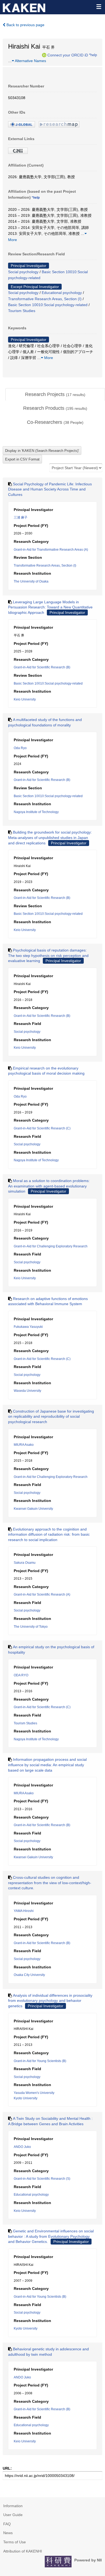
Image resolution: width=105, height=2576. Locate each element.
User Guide (13, 2515)
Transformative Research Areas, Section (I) (45, 299)
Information (13, 2506)
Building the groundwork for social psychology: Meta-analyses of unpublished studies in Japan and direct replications (50, 837)
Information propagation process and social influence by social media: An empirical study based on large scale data (47, 1765)
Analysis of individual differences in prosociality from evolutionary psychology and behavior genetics (50, 2001)
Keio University (25, 699)
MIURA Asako (24, 1445)
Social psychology (23, 272)
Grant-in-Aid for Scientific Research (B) (42, 667)
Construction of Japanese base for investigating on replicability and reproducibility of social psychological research (51, 1416)
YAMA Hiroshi (24, 1911)
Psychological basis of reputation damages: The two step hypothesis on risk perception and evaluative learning (48, 955)
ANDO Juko (22, 2147)
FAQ (7, 2524)
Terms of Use (15, 2542)
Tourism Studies (22, 311)
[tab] (55, 395)
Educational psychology (62, 293)
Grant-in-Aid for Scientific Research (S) (42, 2179)
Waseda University (27, 1391)
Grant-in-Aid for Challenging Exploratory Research (51, 1246)
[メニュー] (99, 6)
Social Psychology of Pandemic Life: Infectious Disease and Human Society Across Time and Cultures (50, 489)
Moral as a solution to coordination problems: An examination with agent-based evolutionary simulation (49, 1186)
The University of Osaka (31, 581)
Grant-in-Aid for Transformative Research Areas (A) (51, 550)
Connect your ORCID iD (68, 55)
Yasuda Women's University (34, 2093)
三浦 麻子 (21, 517)
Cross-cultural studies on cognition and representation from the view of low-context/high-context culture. (50, 1883)
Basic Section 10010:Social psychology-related (48, 305)
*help (93, 55)
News (8, 2533)
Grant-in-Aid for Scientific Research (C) (42, 1128)
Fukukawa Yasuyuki (28, 1327)
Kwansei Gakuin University (33, 1509)
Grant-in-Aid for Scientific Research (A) (42, 1595)
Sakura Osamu (25, 1563)
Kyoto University (26, 2098)
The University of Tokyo (31, 1627)
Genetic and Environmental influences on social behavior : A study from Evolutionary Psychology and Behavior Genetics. (51, 2236)
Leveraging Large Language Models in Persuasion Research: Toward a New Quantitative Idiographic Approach (50, 607)
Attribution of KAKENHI (23, 2551)
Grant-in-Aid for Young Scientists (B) (40, 2061)
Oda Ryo (20, 748)
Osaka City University (29, 1975)
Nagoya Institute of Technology (36, 812)
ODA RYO (21, 1675)
